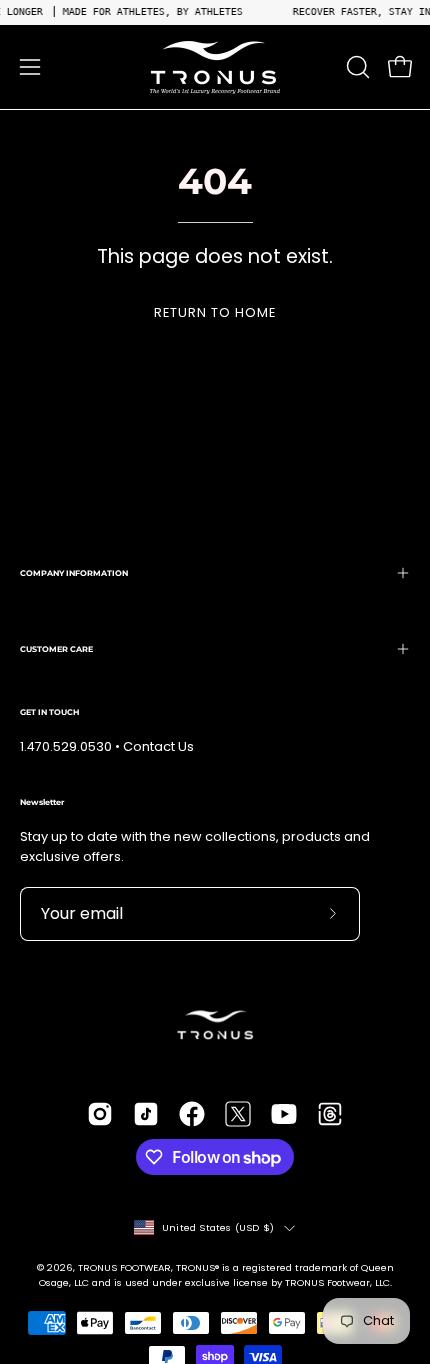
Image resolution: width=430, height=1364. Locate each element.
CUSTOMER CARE (56, 649)
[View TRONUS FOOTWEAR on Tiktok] (146, 1114)
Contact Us (158, 746)
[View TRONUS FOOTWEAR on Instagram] (100, 1114)
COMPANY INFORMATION (74, 573)
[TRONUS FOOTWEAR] (215, 67)
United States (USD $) (218, 1227)
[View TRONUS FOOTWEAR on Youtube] (284, 1114)
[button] (356, 67)
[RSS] (330, 1114)
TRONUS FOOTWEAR (124, 1267)
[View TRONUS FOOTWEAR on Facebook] (192, 1114)
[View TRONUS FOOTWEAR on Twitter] (238, 1114)
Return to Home (214, 312)
